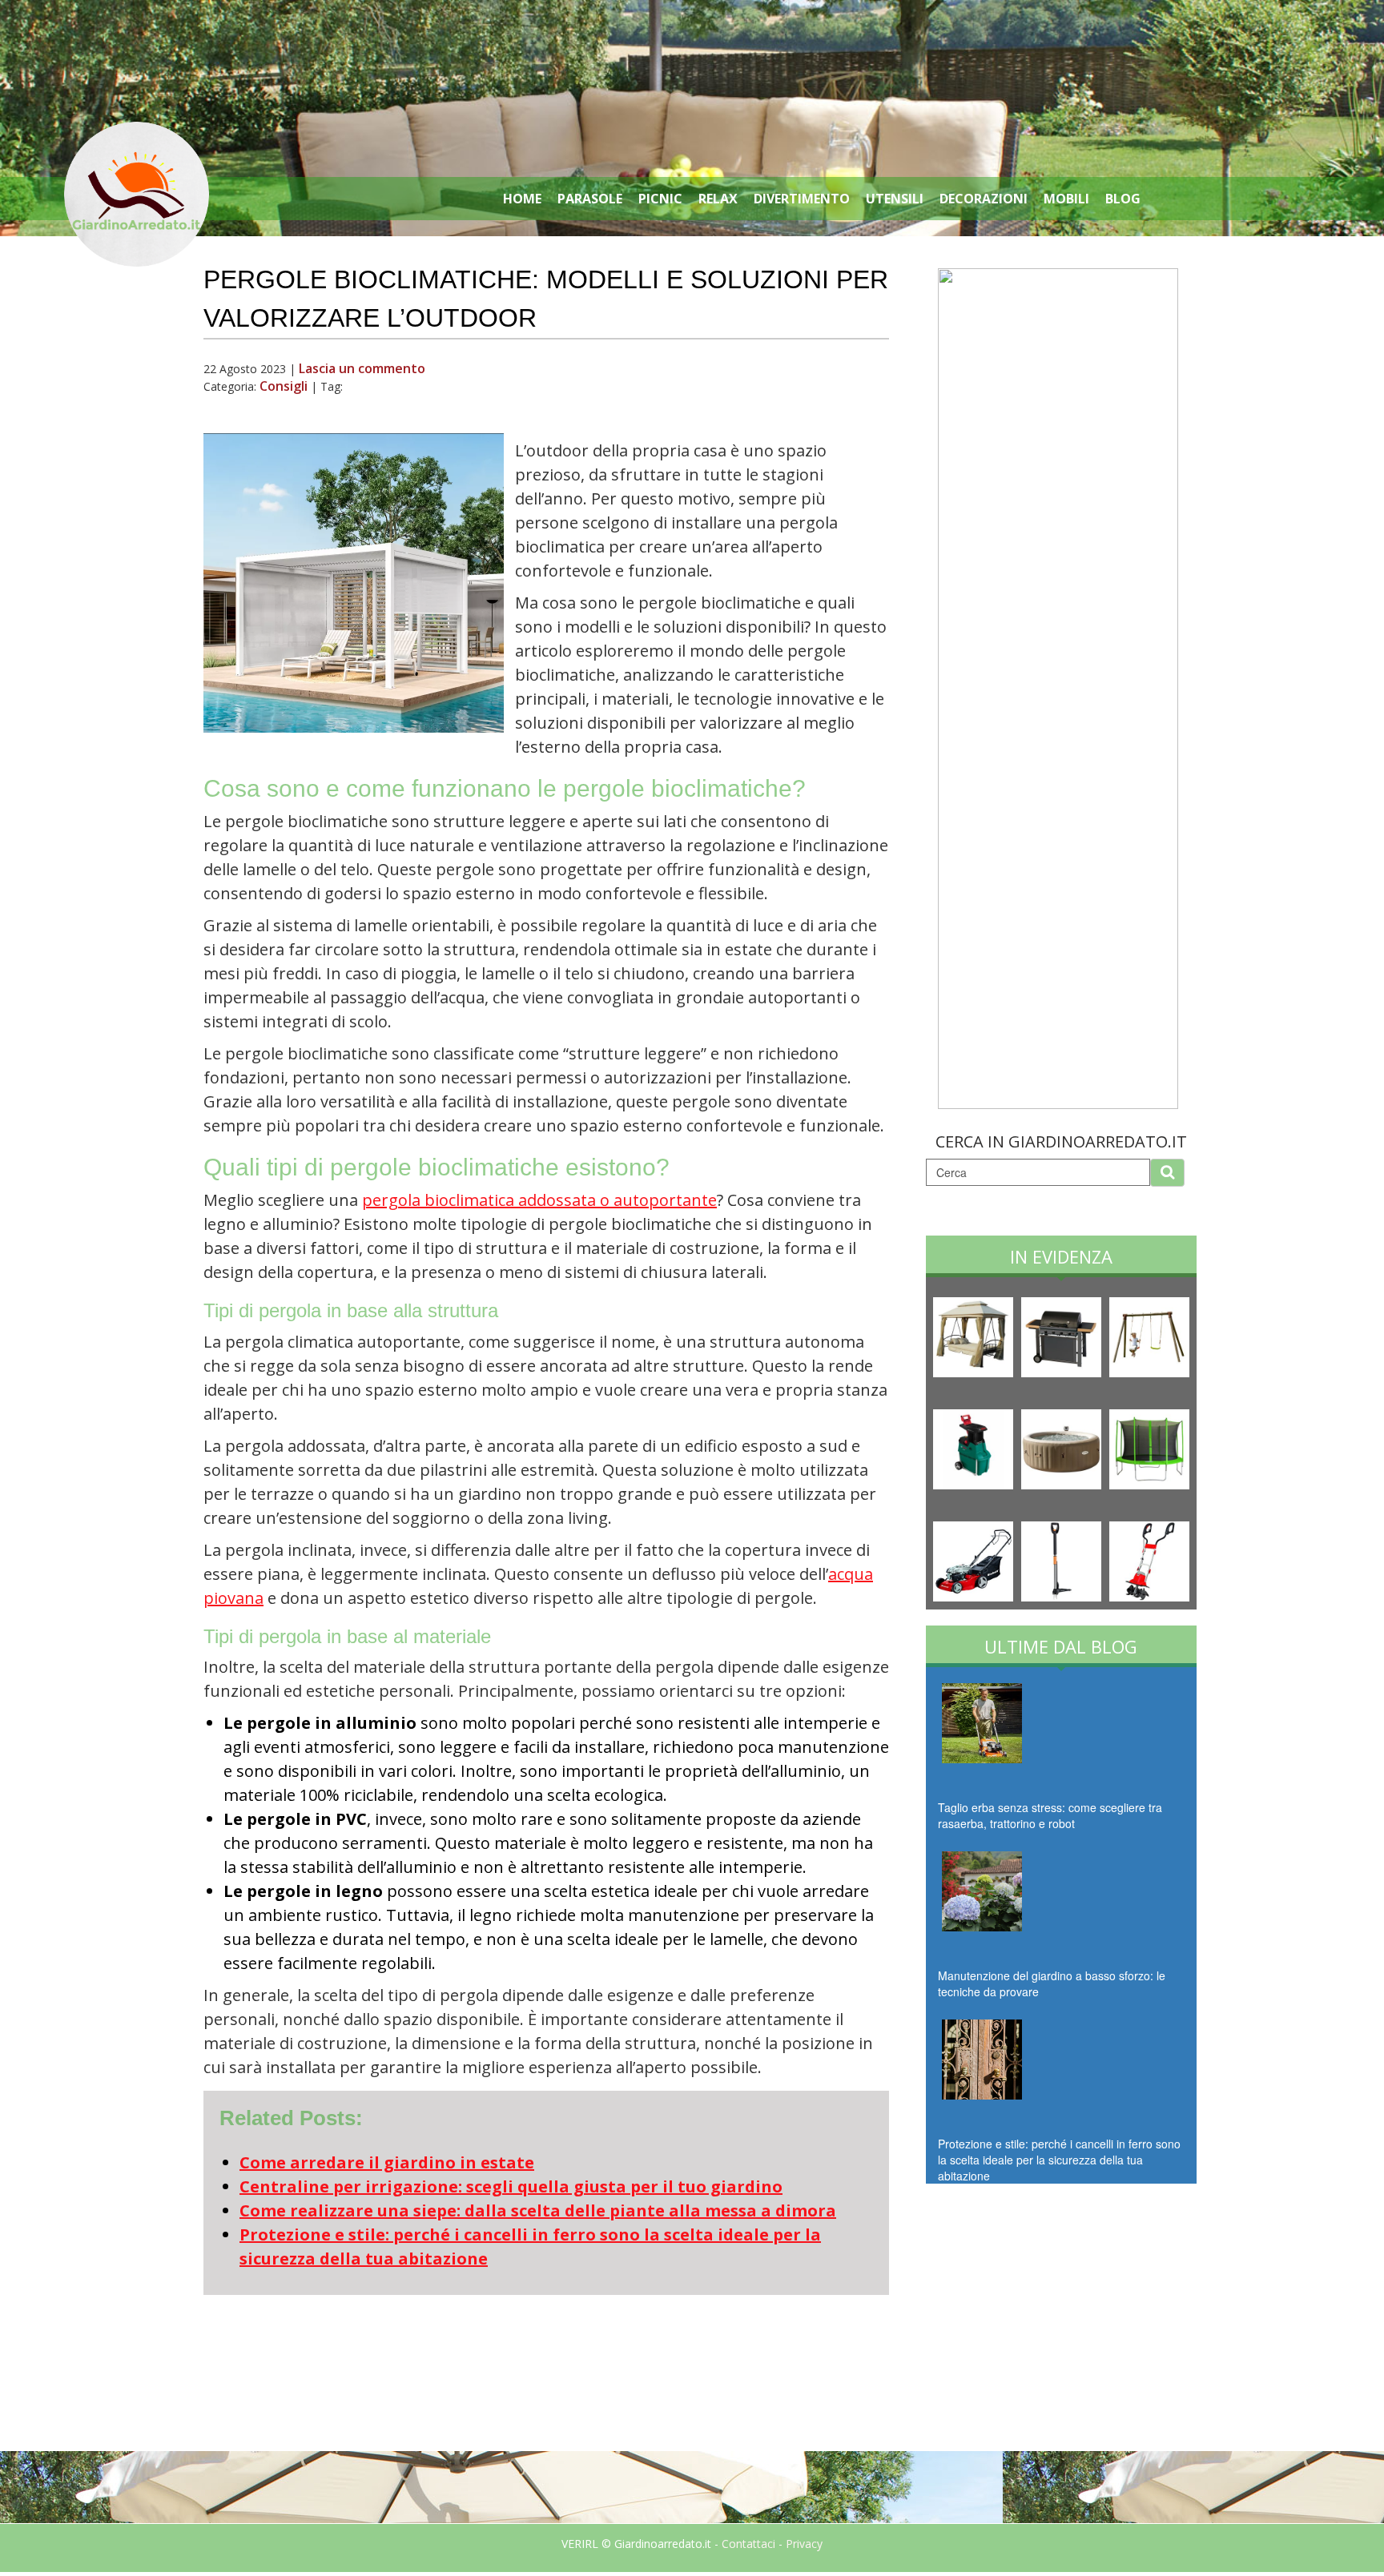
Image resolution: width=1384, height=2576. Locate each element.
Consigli (284, 386)
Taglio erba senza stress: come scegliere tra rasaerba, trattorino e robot (1050, 1815)
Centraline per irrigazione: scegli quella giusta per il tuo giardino (511, 2186)
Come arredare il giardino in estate (387, 2162)
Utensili (895, 199)
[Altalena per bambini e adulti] (1149, 1335)
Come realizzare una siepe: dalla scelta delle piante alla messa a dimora (538, 2210)
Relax (718, 199)
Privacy (804, 2544)
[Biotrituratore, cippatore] (975, 1447)
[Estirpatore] (1063, 1559)
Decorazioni (984, 199)
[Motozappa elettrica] (1149, 1559)
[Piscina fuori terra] (1063, 1447)
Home (522, 199)
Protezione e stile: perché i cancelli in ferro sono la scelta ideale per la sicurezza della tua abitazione (1059, 2160)
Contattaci (748, 2544)
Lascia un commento (362, 368)
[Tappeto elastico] (1149, 1447)
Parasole (590, 199)
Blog (1123, 199)
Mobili (1066, 199)
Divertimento (802, 199)
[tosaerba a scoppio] (975, 1559)
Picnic (660, 199)
